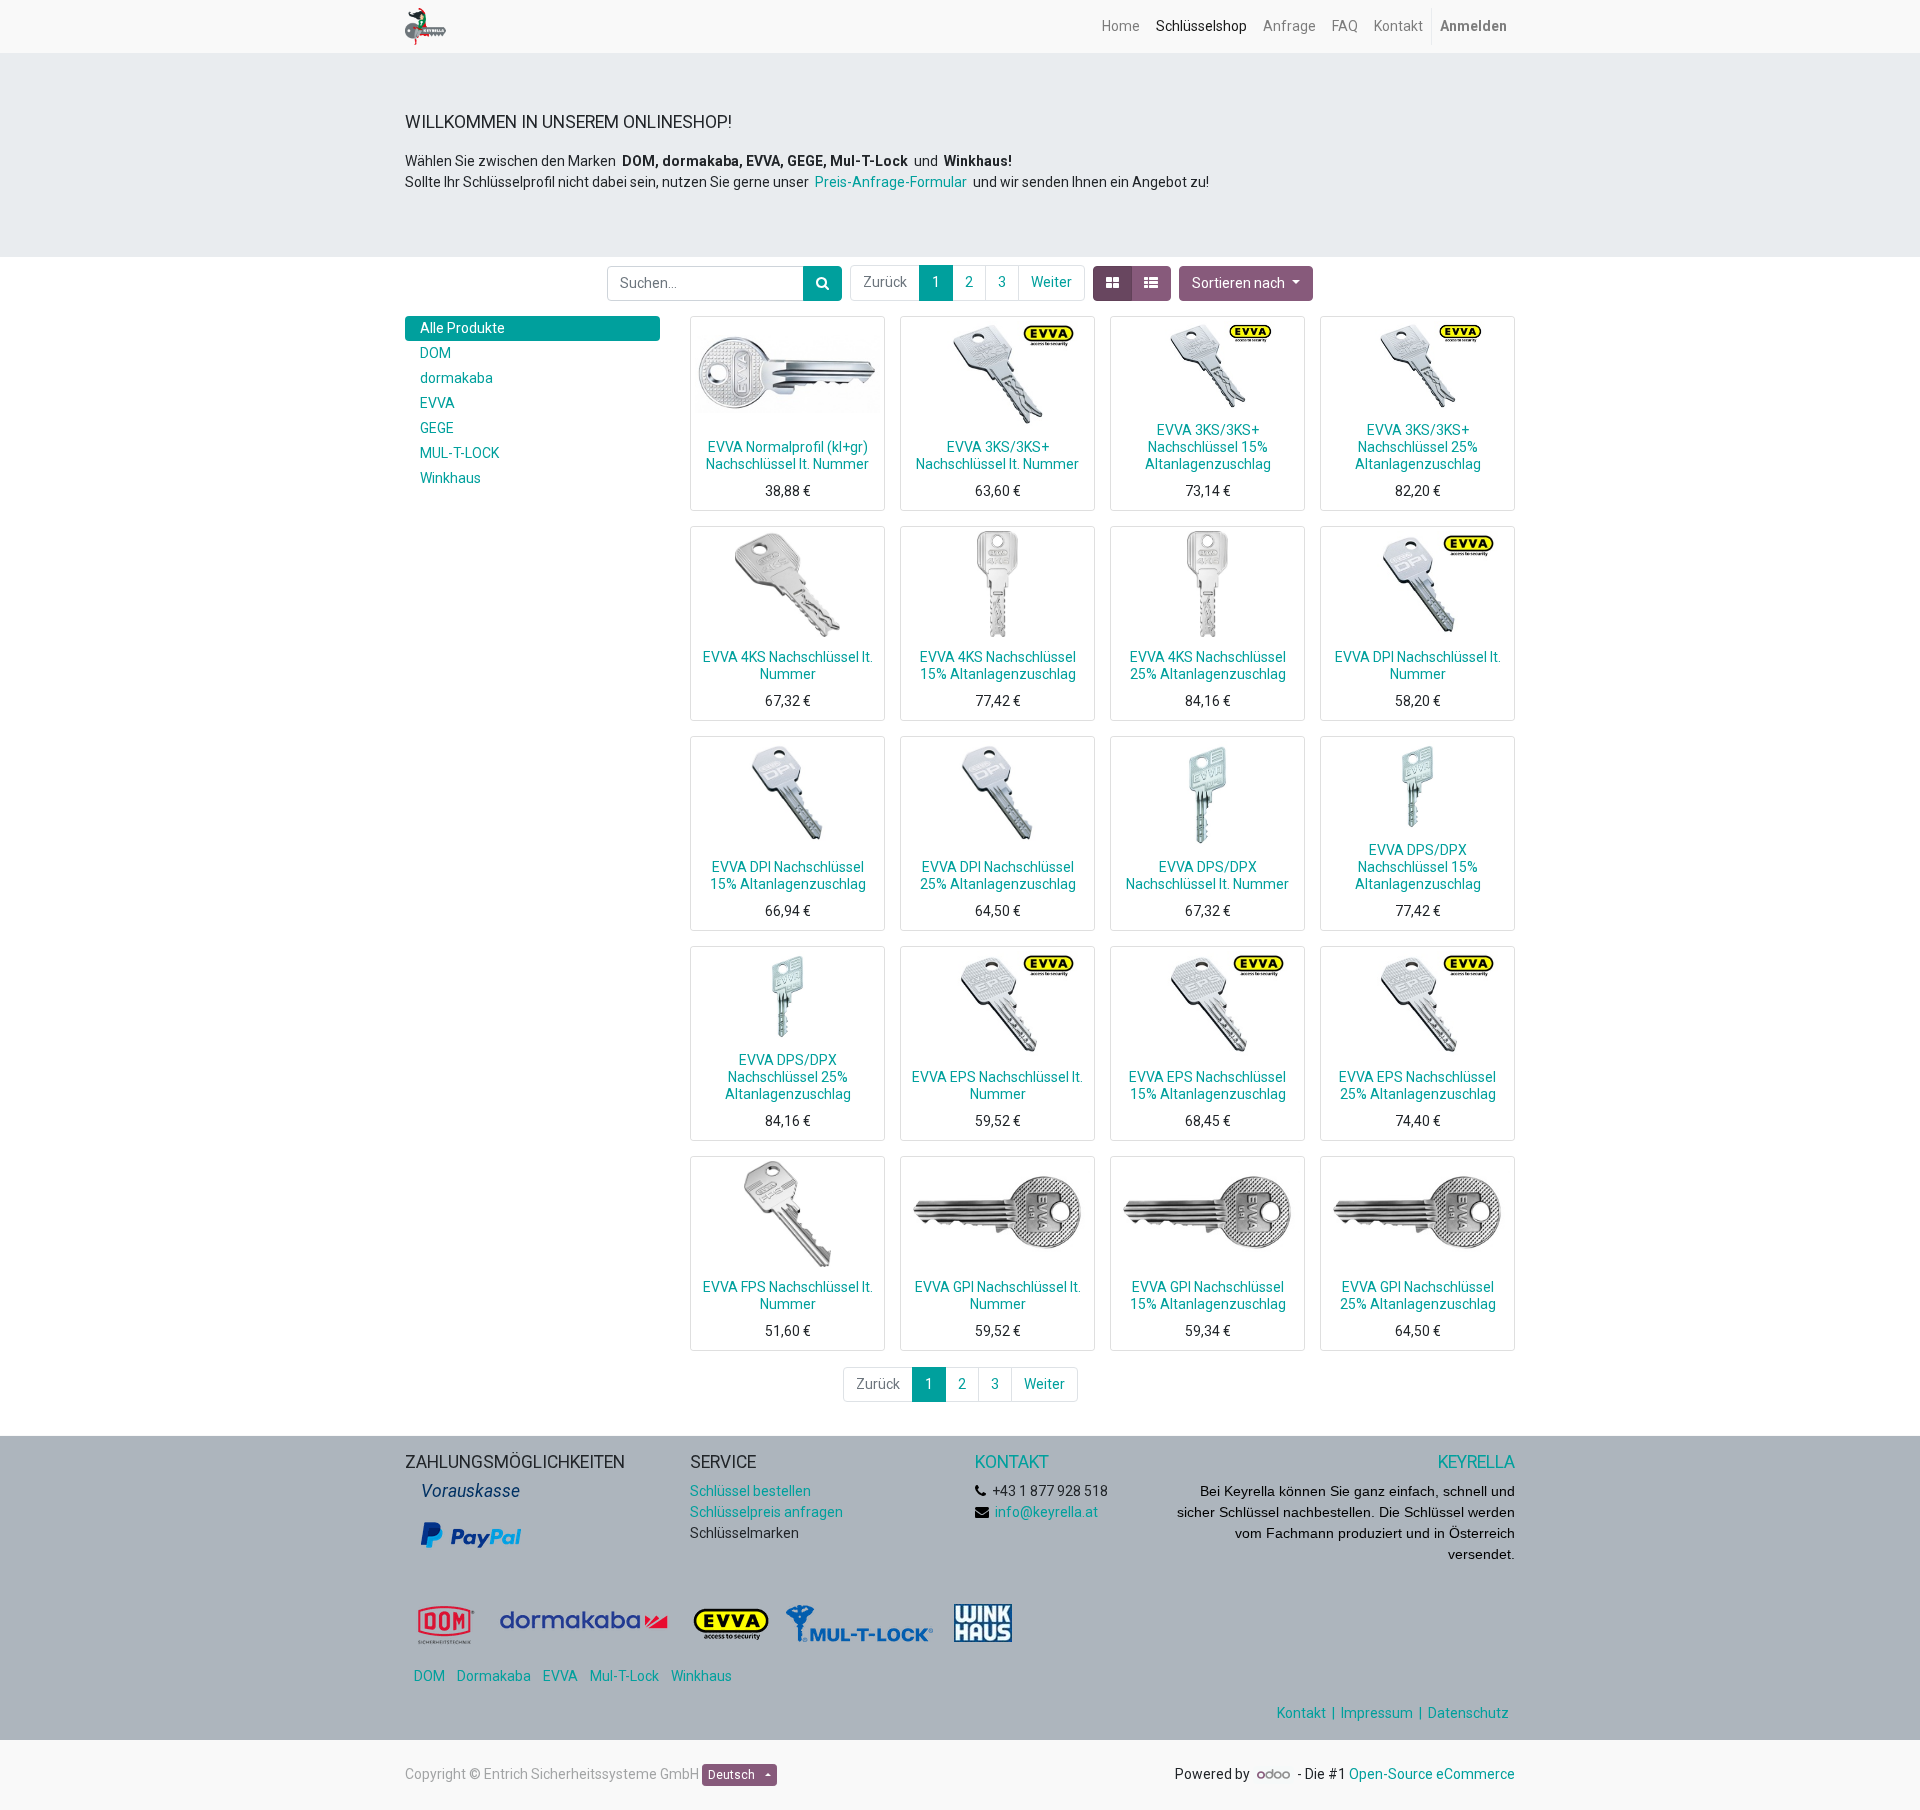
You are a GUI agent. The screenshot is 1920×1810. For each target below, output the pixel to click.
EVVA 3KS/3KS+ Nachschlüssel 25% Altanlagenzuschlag (1418, 447)
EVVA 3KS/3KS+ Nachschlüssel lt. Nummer (997, 455)
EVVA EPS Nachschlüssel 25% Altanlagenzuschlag (1417, 1085)
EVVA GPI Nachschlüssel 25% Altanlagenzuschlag (1418, 1295)
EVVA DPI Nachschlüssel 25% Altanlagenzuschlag (998, 875)
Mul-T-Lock (624, 1676)
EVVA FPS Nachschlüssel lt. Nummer (788, 1295)
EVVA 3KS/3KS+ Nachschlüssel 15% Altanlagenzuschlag (1208, 447)
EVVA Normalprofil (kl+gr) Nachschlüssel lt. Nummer (787, 455)
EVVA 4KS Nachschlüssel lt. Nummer (788, 665)
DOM (429, 1676)
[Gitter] (1112, 283)
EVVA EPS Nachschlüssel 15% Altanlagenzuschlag (1207, 1085)
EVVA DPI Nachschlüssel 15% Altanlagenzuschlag (788, 875)
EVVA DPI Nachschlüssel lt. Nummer (1418, 665)
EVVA (560, 1676)
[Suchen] (822, 283)
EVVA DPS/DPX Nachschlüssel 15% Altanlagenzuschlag (1418, 867)
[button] (1246, 283)
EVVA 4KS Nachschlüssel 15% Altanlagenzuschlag (998, 665)
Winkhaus (701, 1676)
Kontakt (1301, 1713)
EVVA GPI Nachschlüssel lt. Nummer (998, 1295)
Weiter (1051, 282)
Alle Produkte (462, 328)
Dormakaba (494, 1676)
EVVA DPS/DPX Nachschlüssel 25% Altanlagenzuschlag (788, 1077)
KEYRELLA (1476, 1462)
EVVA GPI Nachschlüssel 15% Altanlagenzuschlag (1208, 1295)
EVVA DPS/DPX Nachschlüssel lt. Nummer (1207, 875)
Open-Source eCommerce (1432, 1774)
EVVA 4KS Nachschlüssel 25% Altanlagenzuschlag (1208, 665)
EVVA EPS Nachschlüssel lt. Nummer (997, 1085)
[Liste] (1151, 283)
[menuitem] (1121, 26)
